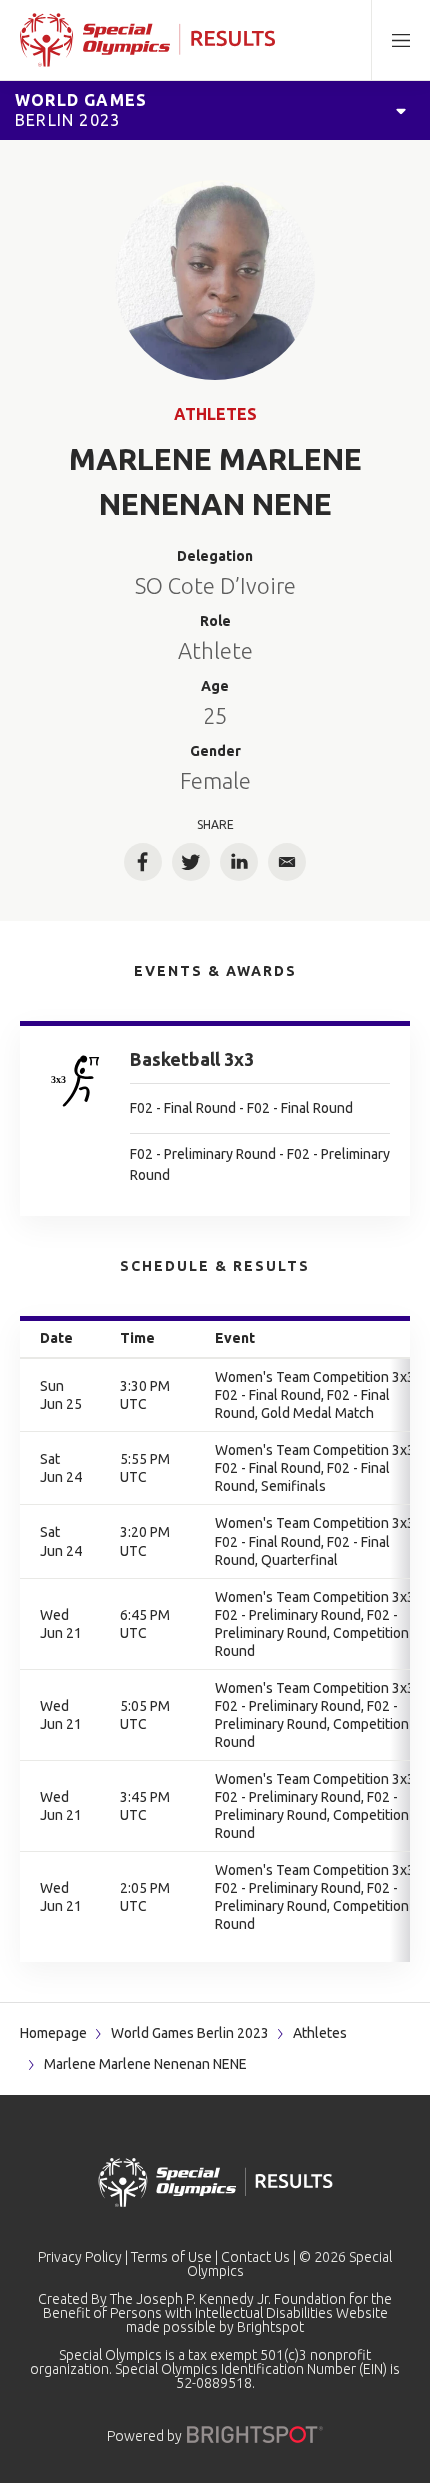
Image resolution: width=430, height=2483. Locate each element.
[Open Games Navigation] (401, 110)
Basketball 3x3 (192, 1059)
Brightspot (270, 2327)
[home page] (147, 40)
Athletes (215, 414)
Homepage (53, 2033)
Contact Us (255, 2257)
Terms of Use (171, 2257)
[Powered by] (255, 2434)
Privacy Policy (80, 2257)
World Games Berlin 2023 (190, 2033)
